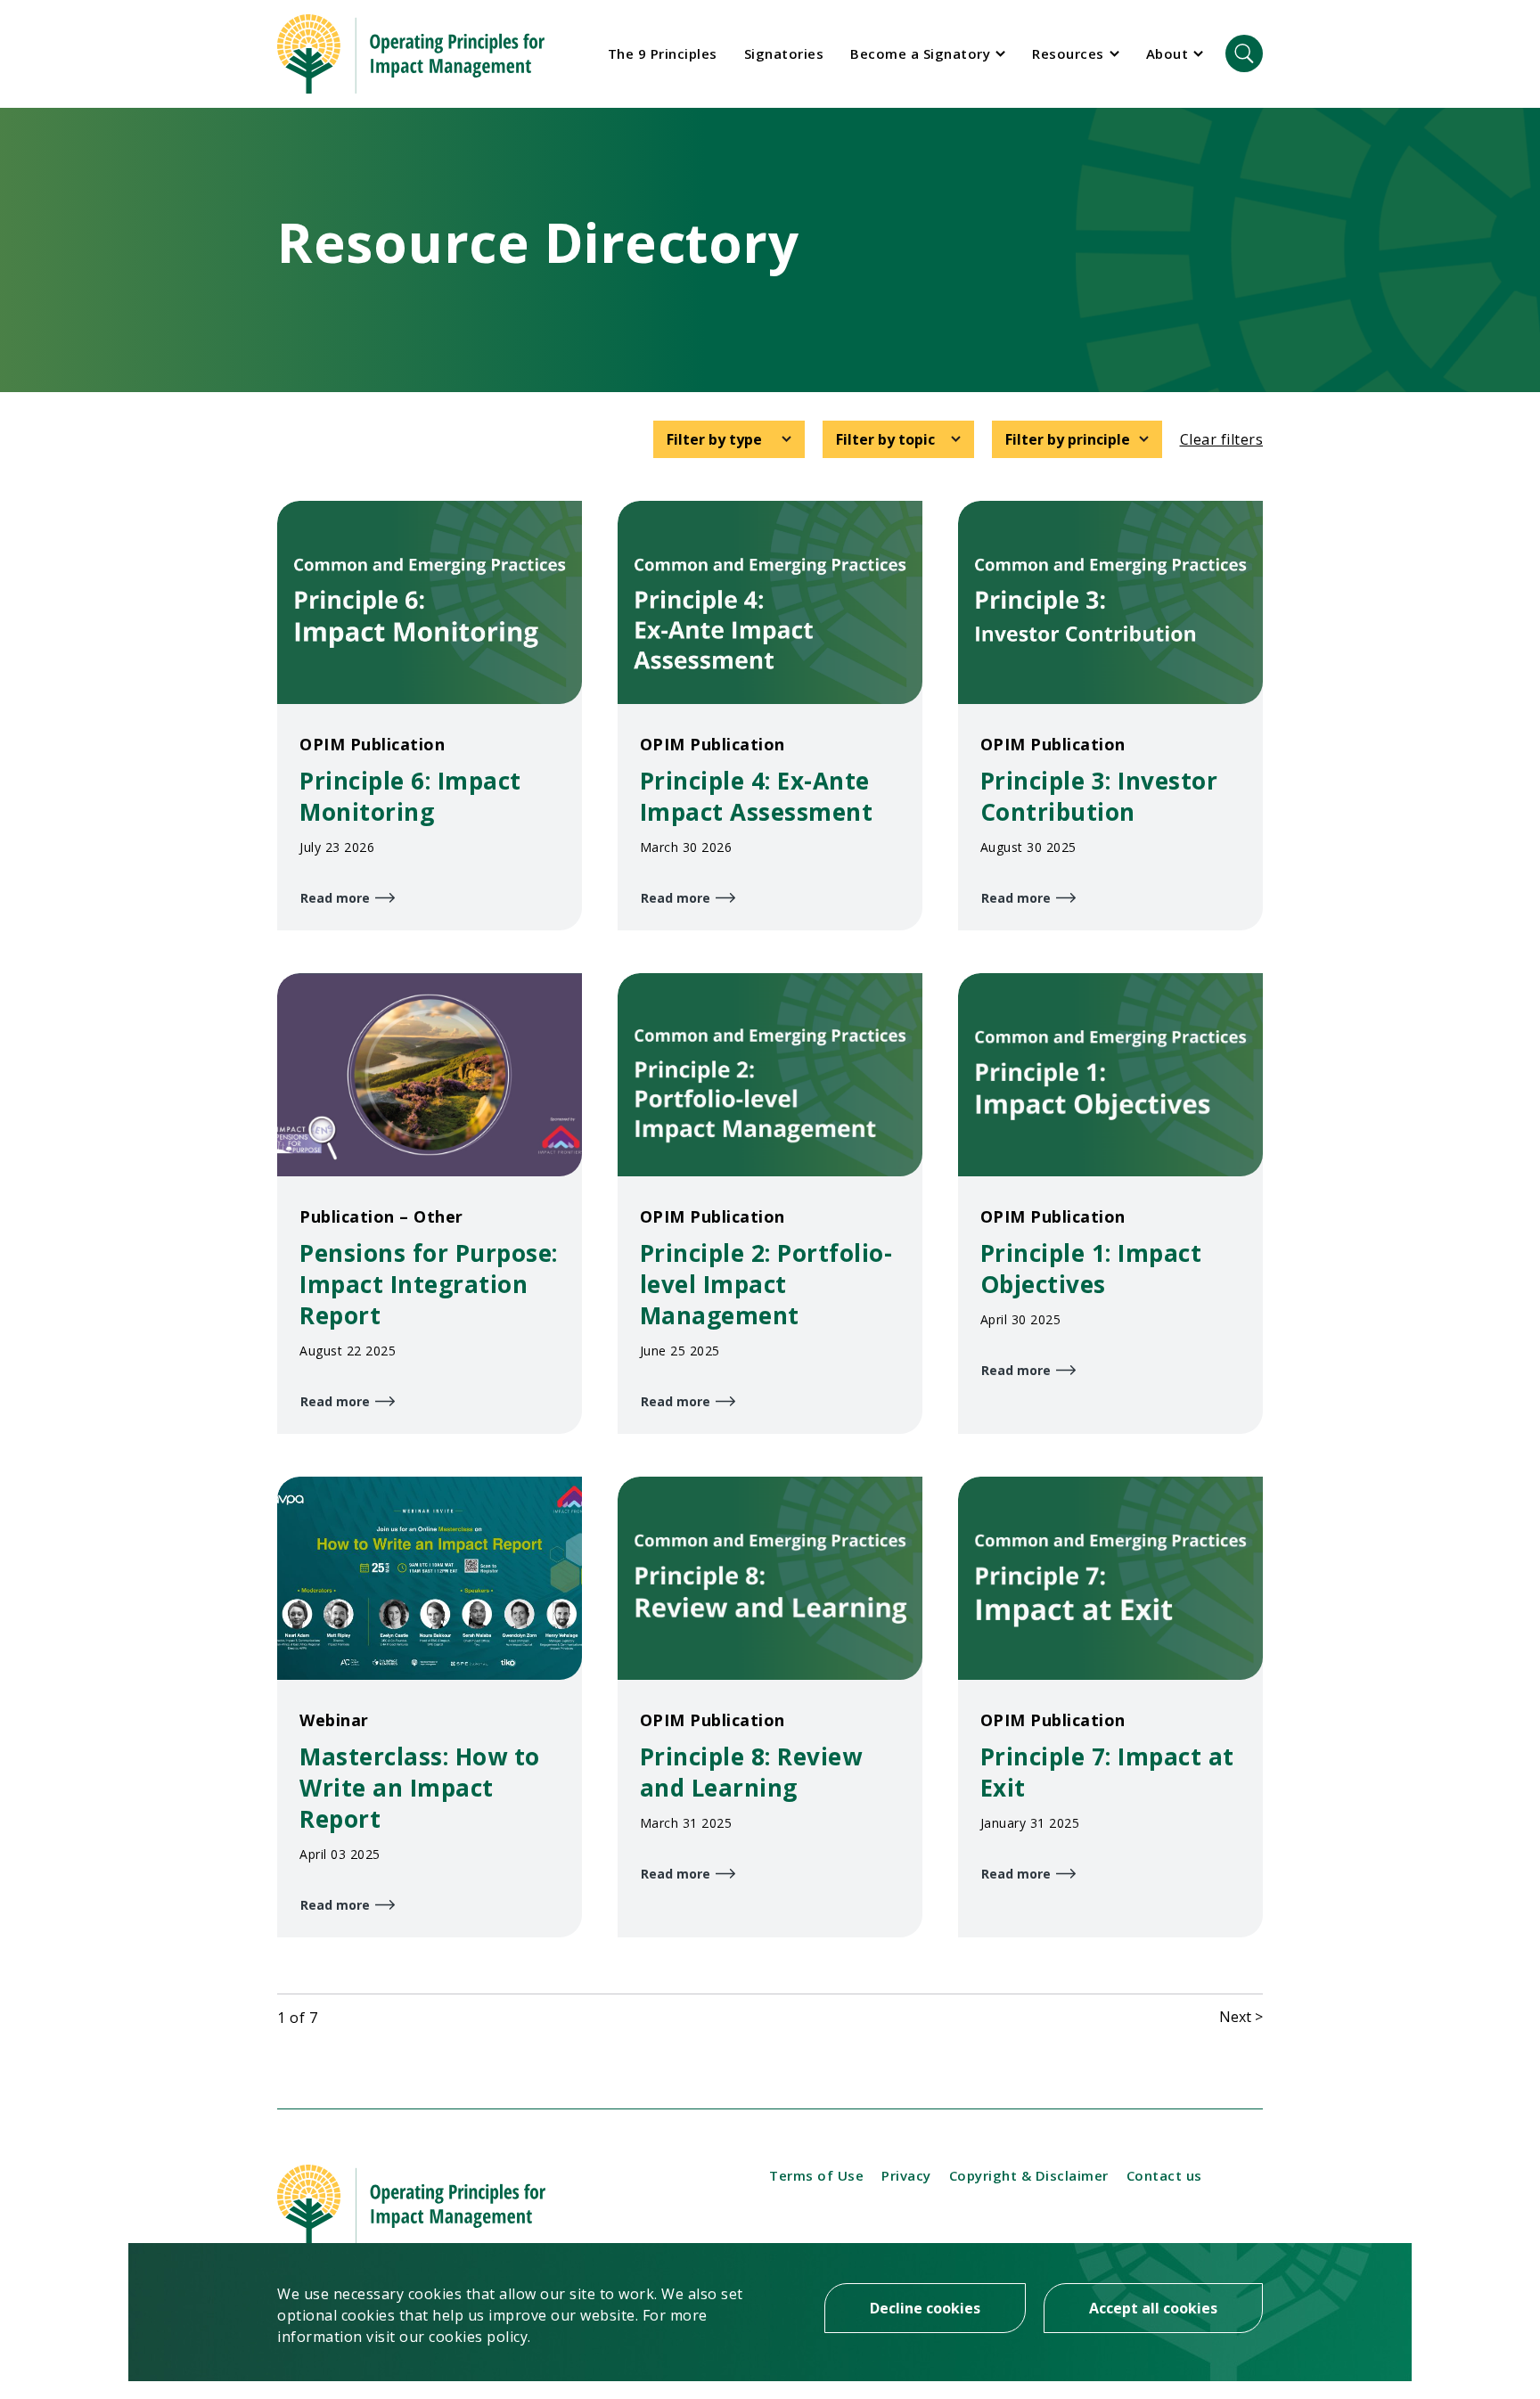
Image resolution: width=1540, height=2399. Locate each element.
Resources (1068, 53)
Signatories (784, 53)
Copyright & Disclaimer (1029, 2175)
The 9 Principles (663, 53)
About (1167, 53)
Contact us (1164, 2175)
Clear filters (1222, 439)
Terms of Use (816, 2175)
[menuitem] (663, 53)
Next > (1241, 2017)
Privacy (906, 2175)
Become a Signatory (920, 53)
